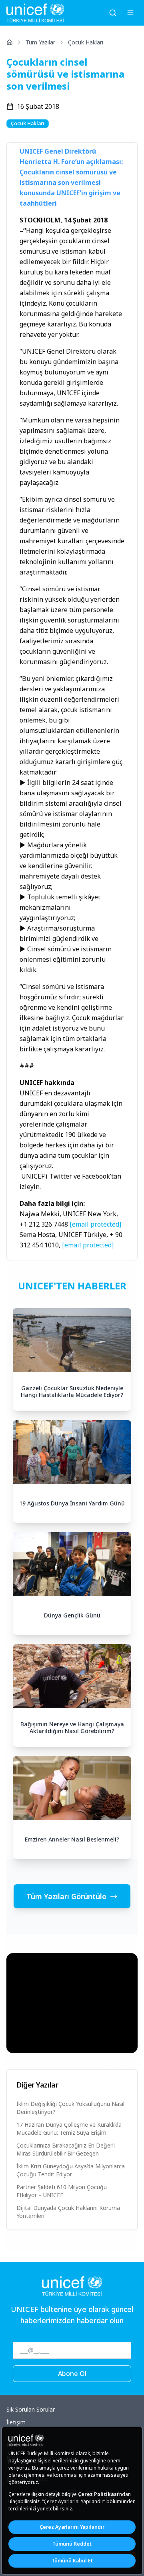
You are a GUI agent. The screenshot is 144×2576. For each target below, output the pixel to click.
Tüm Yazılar (40, 42)
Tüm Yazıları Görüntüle (66, 1896)
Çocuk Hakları (86, 42)
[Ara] (113, 13)
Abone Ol (72, 2374)
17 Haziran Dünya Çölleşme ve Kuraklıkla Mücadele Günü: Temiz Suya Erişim (69, 2129)
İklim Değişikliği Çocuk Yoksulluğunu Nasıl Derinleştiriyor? (70, 2108)
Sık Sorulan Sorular (31, 2409)
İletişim (16, 2422)
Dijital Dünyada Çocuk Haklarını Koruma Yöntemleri (68, 2212)
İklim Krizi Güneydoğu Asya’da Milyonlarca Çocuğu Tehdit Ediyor (71, 2170)
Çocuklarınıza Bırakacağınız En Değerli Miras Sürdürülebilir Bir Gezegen (66, 2149)
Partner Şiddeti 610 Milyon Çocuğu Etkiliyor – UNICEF (62, 2191)
